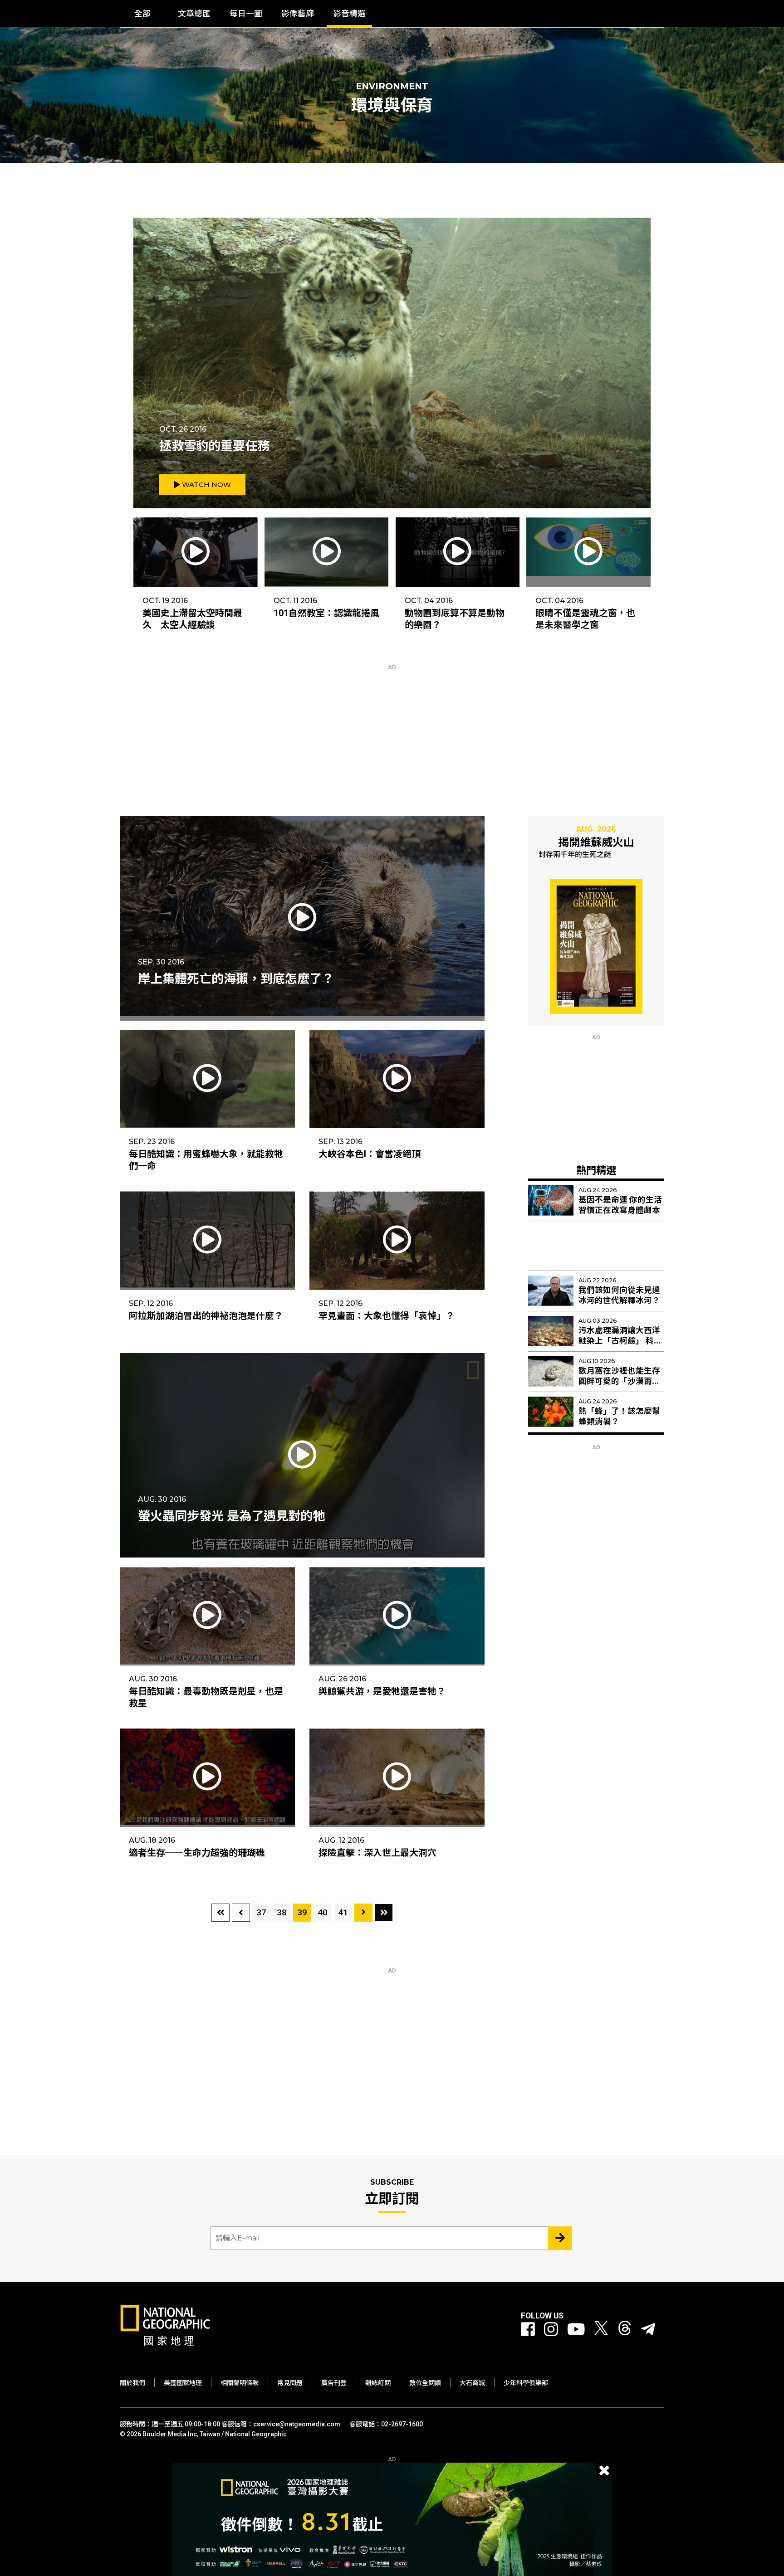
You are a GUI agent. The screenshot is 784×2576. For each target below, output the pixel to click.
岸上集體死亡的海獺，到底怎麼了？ (236, 979)
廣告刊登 (334, 2383)
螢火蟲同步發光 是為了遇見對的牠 (231, 1516)
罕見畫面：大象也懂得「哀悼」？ (387, 1316)
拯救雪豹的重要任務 (214, 446)
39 (302, 1912)
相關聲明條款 (240, 2383)
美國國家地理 (183, 2383)
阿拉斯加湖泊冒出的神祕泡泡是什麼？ (206, 1316)
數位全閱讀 (425, 2383)
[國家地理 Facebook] (528, 2330)
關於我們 (132, 2383)
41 (343, 1912)
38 (282, 1912)
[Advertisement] (392, 727)
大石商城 (472, 2383)
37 (261, 1912)
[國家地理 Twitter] (601, 2330)
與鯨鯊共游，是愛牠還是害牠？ (382, 1691)
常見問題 (290, 2383)
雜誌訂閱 (378, 2383)
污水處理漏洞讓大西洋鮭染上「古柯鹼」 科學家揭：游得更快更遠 (620, 1341)
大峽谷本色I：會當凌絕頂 (370, 1154)
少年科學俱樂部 (526, 2383)
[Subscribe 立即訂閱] (560, 2238)
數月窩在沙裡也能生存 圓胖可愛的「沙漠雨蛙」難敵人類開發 (621, 1381)
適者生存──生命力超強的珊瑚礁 (197, 1853)
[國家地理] (165, 2344)
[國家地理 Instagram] (551, 2330)
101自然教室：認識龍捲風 (326, 613)
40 (323, 1912)
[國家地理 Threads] (625, 2330)
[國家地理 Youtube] (576, 2330)
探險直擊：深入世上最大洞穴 (377, 1853)
